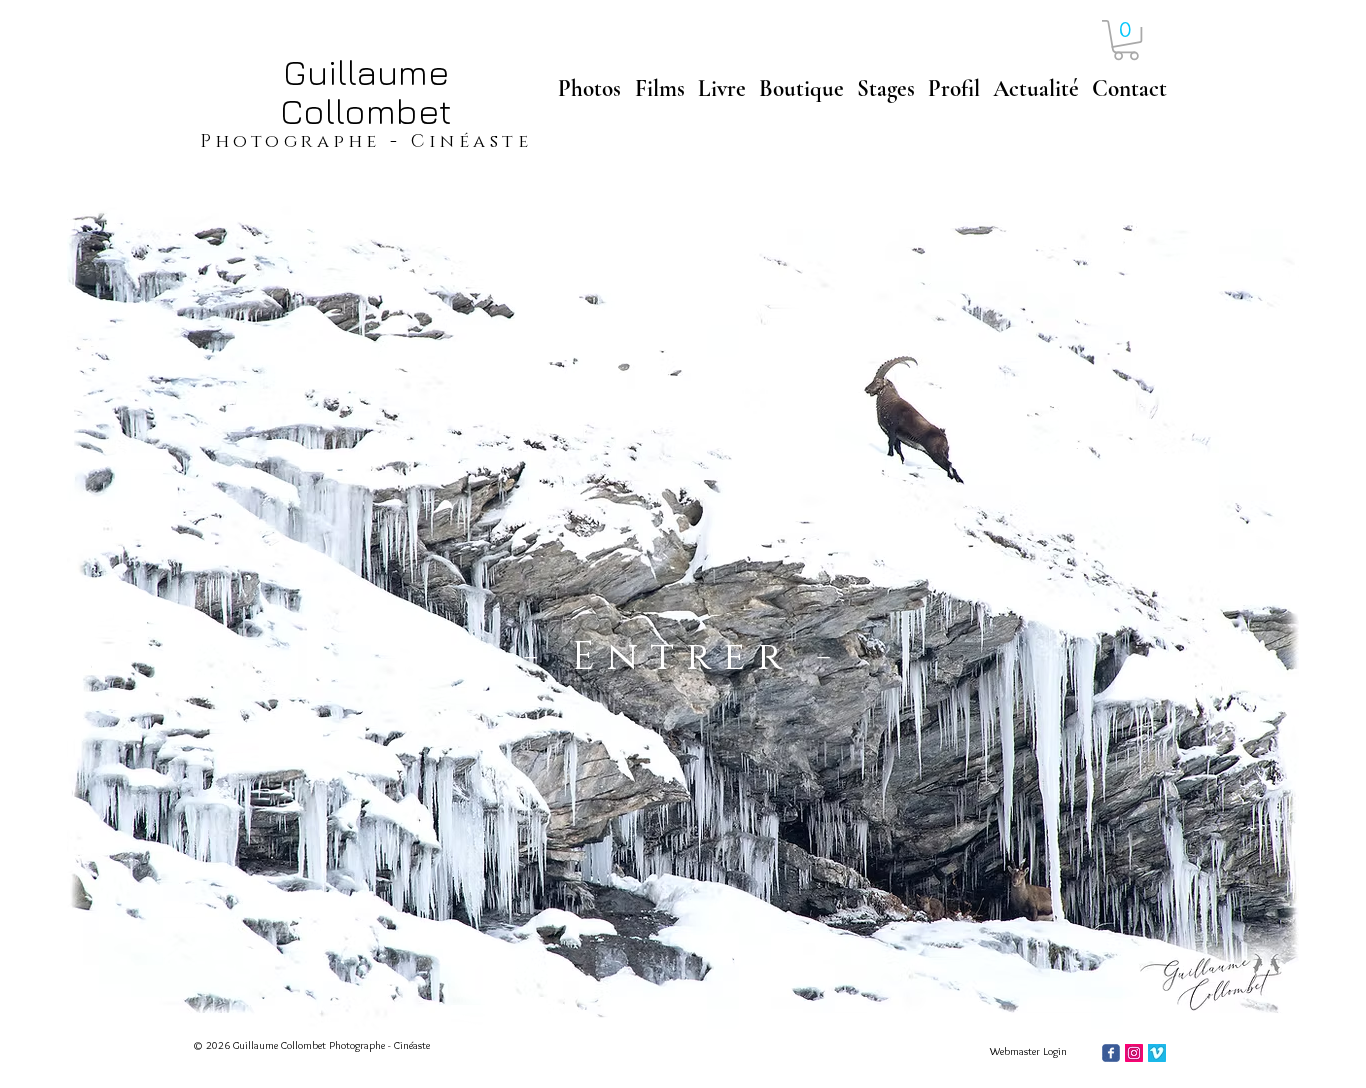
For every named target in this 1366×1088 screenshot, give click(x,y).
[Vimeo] (1157, 1053)
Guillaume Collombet (366, 91)
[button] (1126, 40)
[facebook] (1111, 1053)
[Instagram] (1134, 1053)
